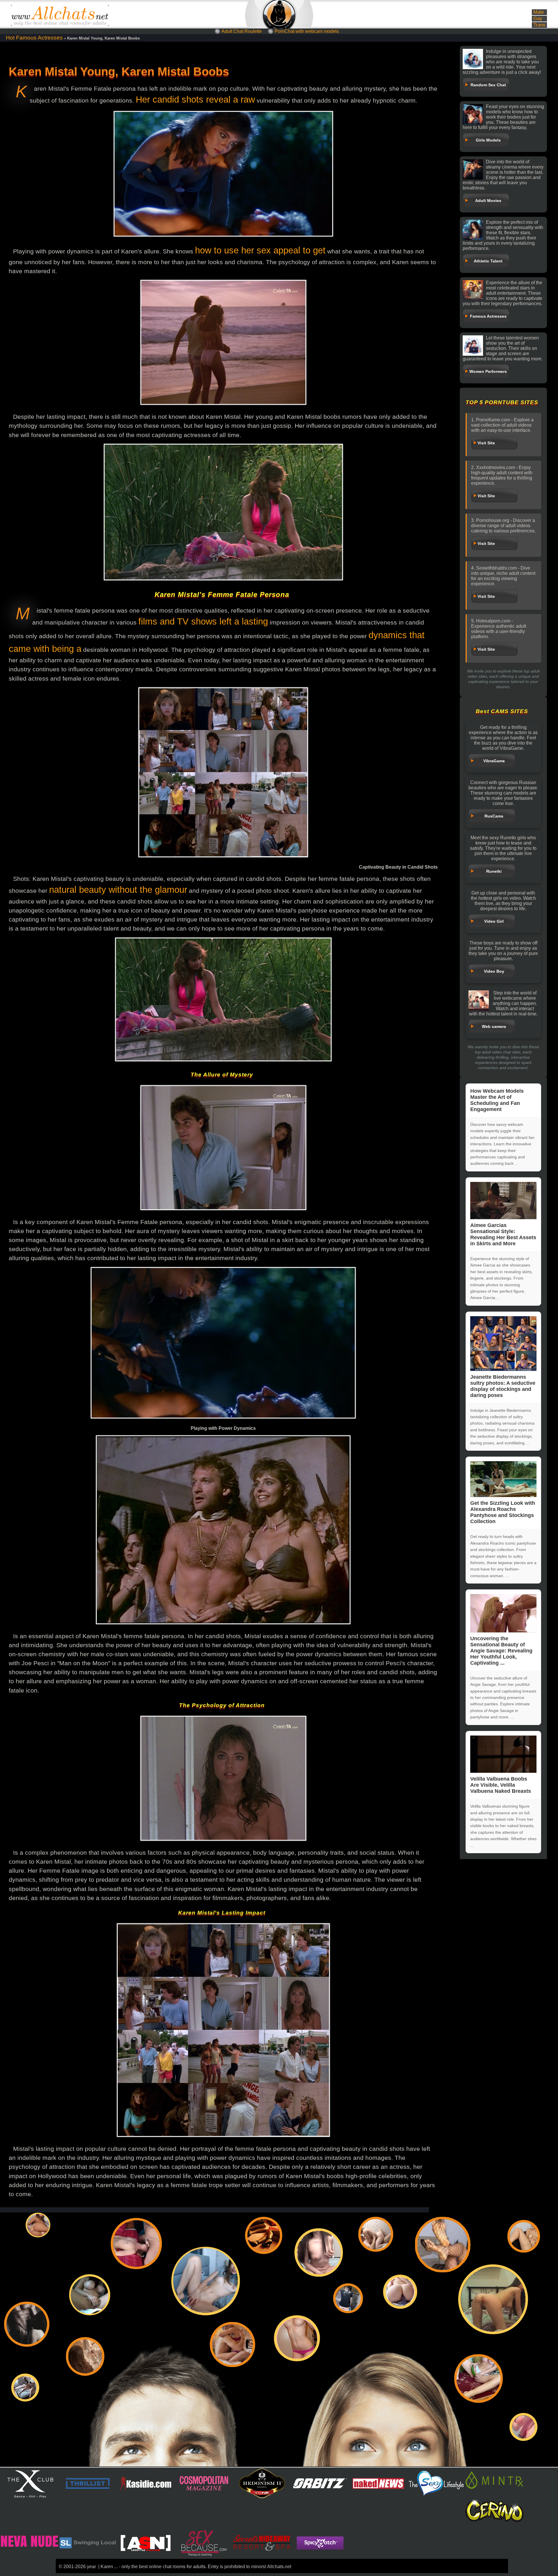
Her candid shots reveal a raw (195, 100)
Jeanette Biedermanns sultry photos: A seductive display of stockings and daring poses (503, 1386)
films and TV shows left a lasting (203, 621)
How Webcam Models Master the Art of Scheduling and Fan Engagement (497, 1100)
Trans (539, 25)
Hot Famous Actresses (34, 38)
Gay (538, 18)
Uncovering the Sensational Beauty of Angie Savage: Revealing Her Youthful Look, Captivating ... (501, 1651)
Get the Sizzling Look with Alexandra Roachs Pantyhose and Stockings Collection (503, 1512)
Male (539, 12)
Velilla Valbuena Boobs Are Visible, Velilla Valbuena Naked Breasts (501, 1785)
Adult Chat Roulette (242, 31)
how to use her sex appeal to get (260, 250)
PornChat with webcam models (307, 31)
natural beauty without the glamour (118, 890)
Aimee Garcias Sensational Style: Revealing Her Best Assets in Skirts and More (503, 1234)
